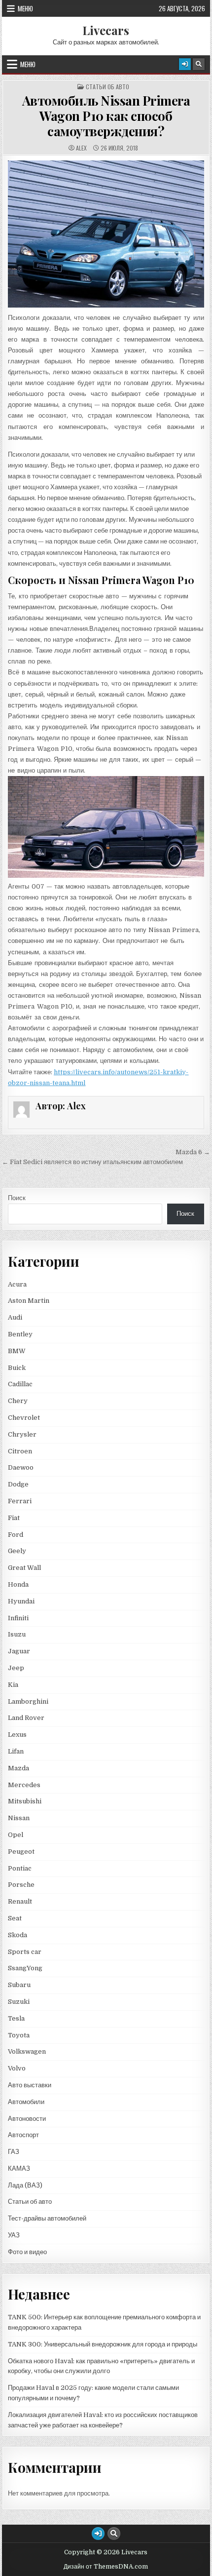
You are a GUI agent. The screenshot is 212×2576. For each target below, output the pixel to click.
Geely (17, 1551)
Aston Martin (29, 1301)
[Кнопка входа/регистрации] (185, 64)
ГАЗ (14, 2152)
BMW (17, 1351)
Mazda (18, 1768)
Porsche (21, 1885)
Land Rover (26, 1718)
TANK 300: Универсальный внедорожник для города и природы (103, 2344)
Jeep (16, 1668)
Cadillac (20, 1384)
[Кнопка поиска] (199, 64)
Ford (16, 1535)
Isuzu (17, 1634)
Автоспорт (23, 2135)
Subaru (19, 1985)
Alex (81, 148)
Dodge (18, 1484)
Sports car (25, 1952)
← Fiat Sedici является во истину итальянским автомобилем (92, 1162)
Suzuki (19, 2002)
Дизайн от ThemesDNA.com (106, 2567)
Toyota (19, 2035)
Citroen (20, 1451)
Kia (13, 1685)
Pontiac (20, 1868)
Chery (18, 1401)
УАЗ (14, 2235)
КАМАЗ (19, 2168)
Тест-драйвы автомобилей (47, 2218)
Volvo (17, 2068)
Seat (15, 1918)
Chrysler (22, 1434)
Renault (20, 1901)
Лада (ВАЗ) (25, 2185)
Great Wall (24, 1568)
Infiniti (18, 1618)
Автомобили (26, 2102)
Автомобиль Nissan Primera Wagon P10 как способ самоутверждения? (106, 116)
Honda (18, 1584)
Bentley (20, 1334)
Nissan (19, 1818)
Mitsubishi (25, 1801)
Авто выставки (30, 2085)
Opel (16, 1835)
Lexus (17, 1735)
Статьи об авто (107, 87)
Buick (17, 1368)
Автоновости (27, 2119)
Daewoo (21, 1467)
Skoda (18, 1935)
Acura (17, 1284)
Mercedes (24, 1785)
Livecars (106, 30)
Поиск (17, 1198)
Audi (15, 1317)
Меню (25, 8)
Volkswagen (27, 2051)
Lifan (16, 1751)
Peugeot (21, 1852)
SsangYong (25, 1968)
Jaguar (19, 1651)
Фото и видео (27, 2252)
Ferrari (20, 1501)
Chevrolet (24, 1418)
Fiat (14, 1518)
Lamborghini (28, 1701)
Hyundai (21, 1601)
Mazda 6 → (193, 1152)
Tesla (16, 2018)
